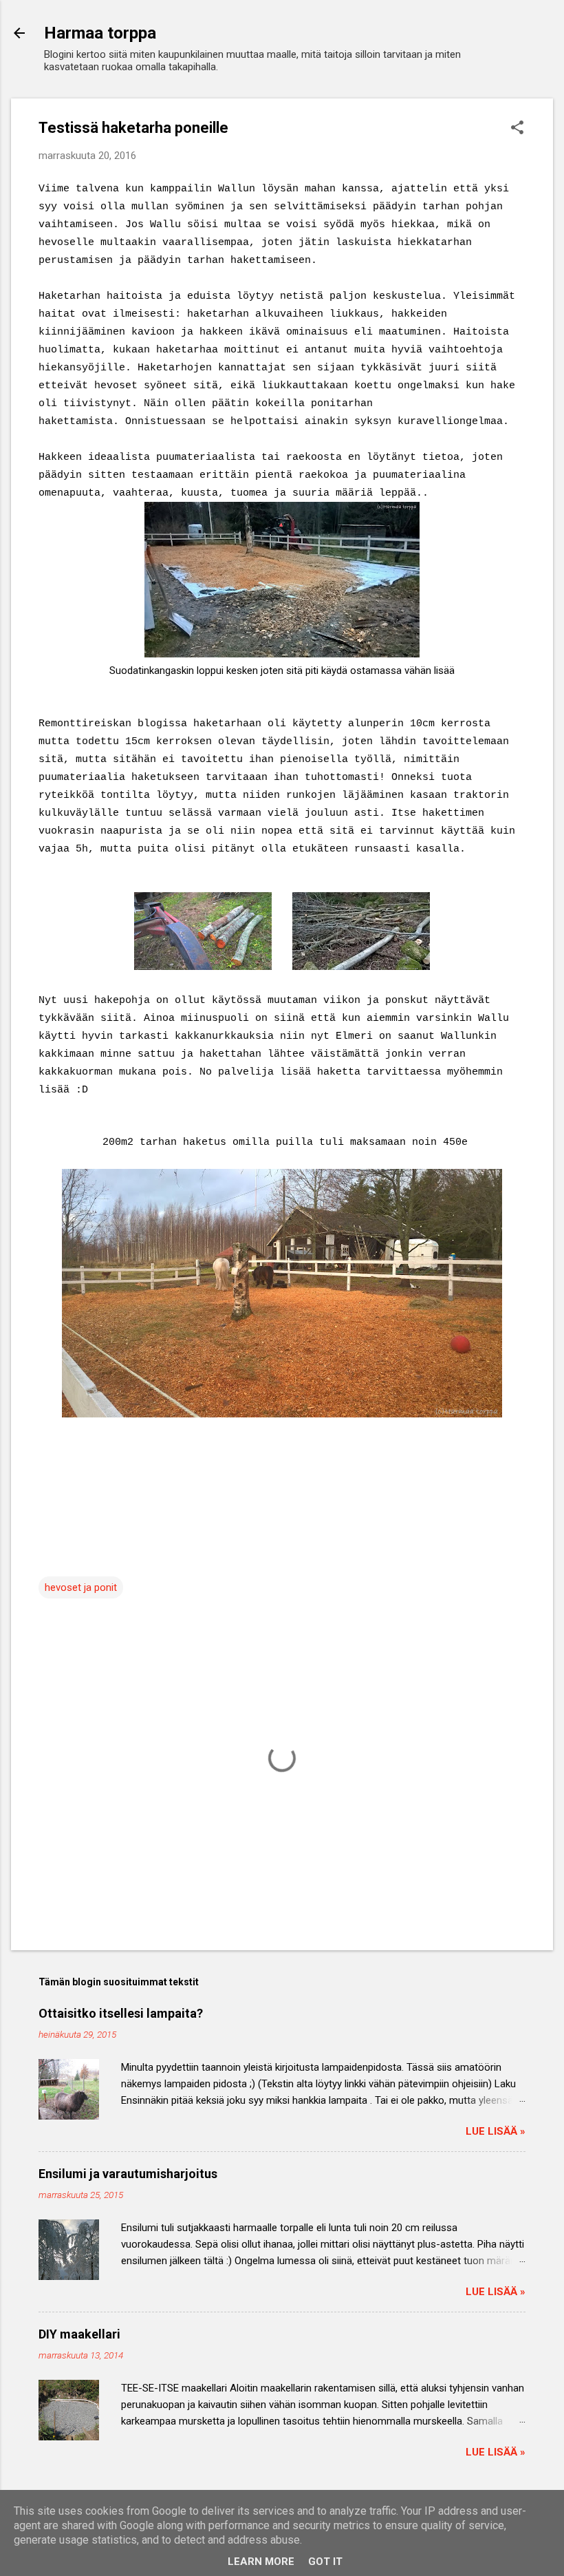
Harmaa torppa (100, 33)
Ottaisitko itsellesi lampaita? (121, 2013)
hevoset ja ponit (81, 1587)
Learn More (261, 2562)
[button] (517, 129)
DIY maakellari (79, 2334)
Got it (325, 2562)
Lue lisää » (496, 2131)
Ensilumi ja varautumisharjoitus (128, 2174)
